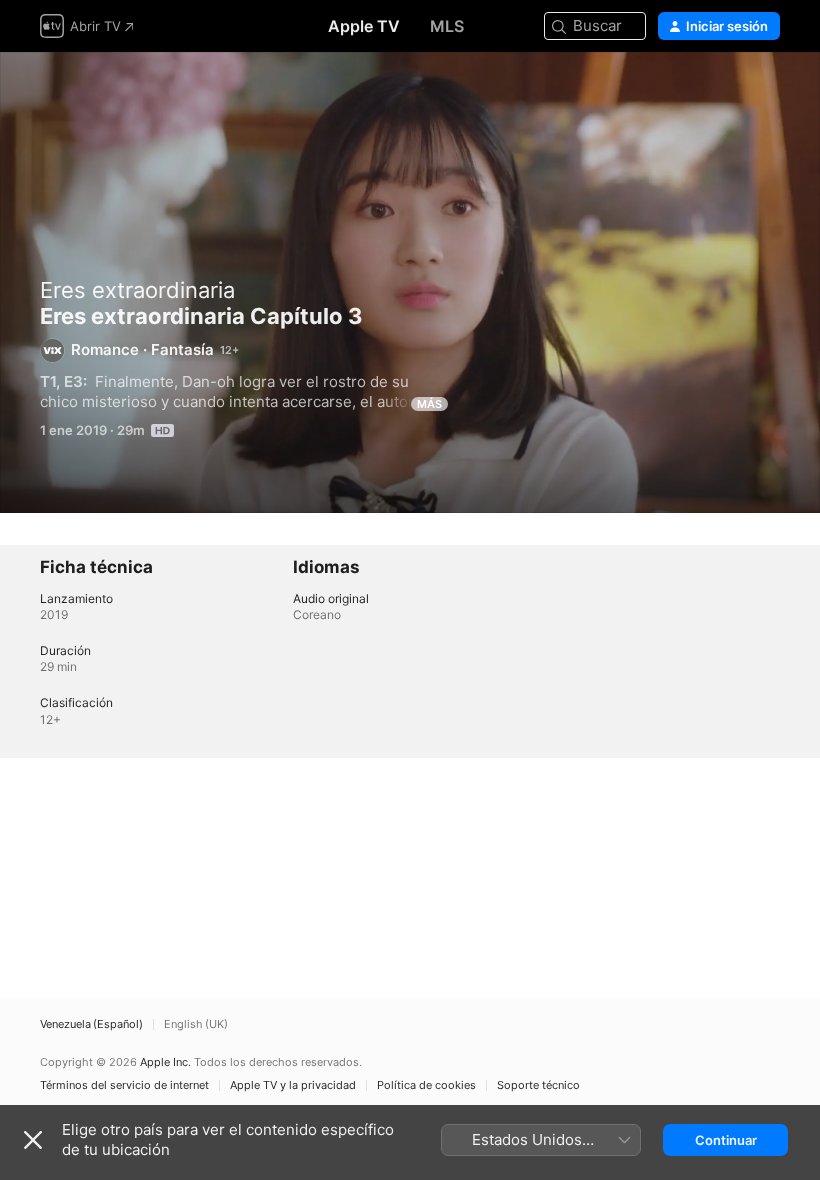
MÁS (429, 404)
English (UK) (196, 1024)
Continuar (726, 1140)
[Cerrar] (33, 1140)
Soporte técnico (538, 1085)
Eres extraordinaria (137, 290)
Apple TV (364, 26)
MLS (447, 26)
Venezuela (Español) (91, 1024)
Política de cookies (426, 1085)
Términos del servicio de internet (124, 1085)
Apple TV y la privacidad (293, 1085)
